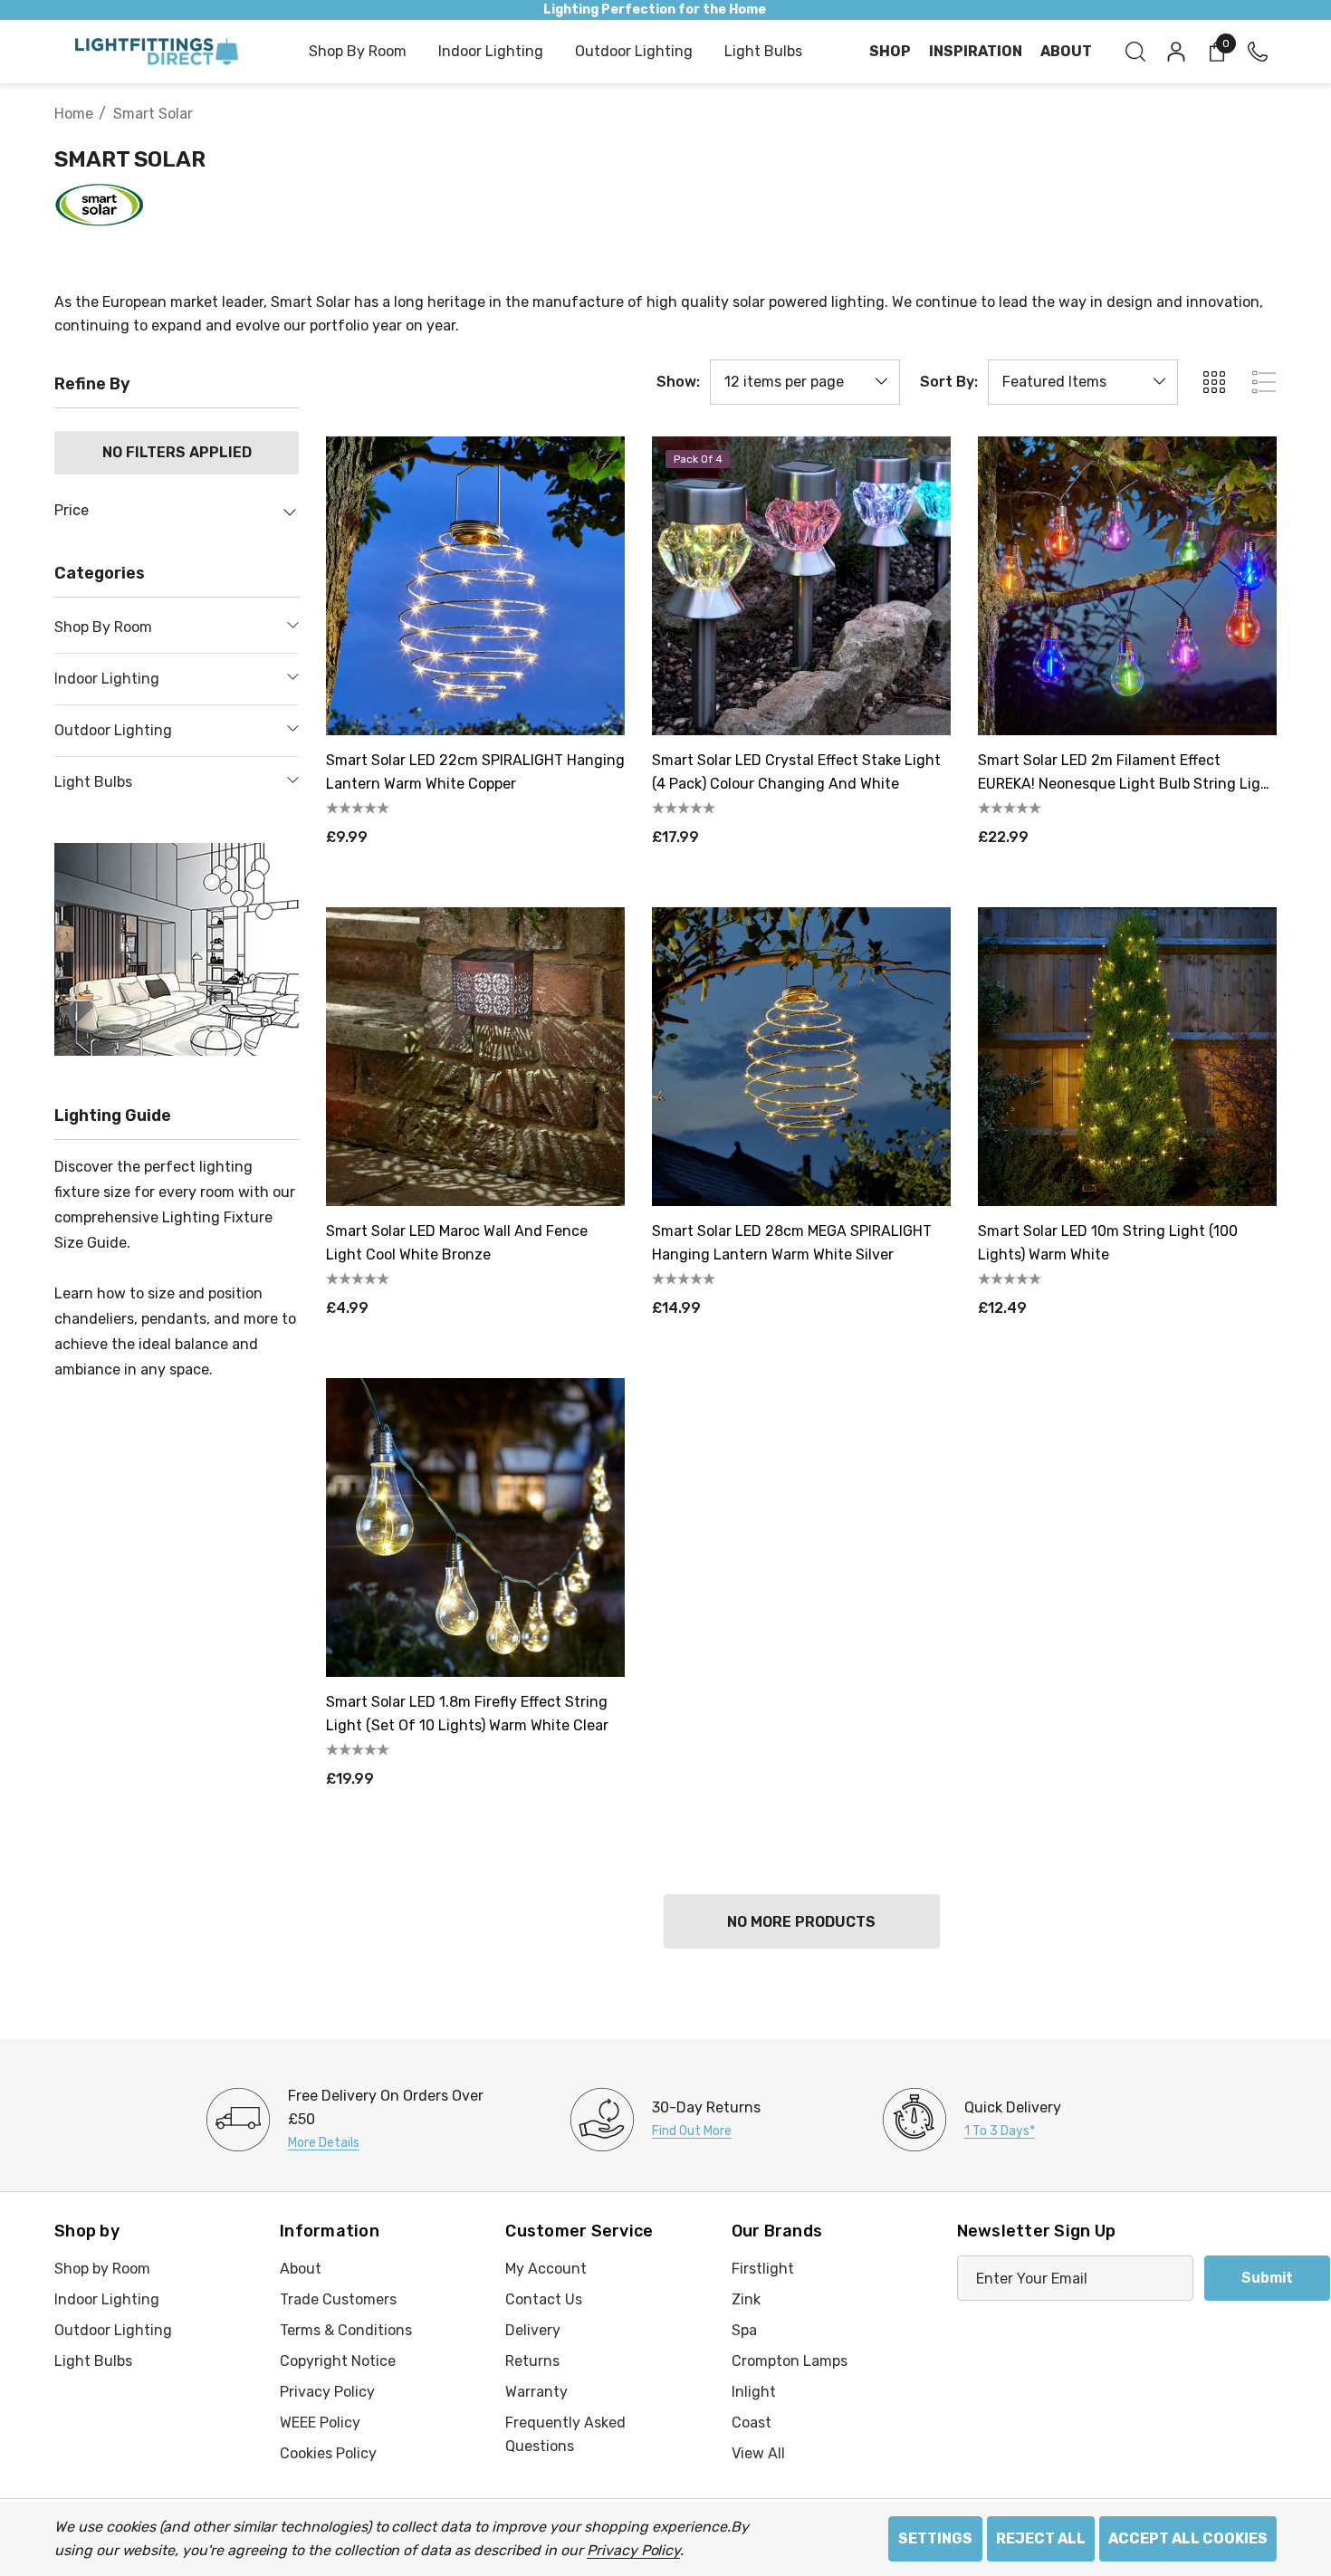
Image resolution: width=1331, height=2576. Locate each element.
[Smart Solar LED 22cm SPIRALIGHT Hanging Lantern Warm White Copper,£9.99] (475, 586)
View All (758, 2453)
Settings (935, 2538)
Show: (678, 382)
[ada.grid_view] (1213, 382)
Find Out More (692, 2131)
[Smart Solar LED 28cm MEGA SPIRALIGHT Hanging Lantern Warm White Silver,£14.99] (801, 1057)
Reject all (1041, 2538)
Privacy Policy (633, 2550)
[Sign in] (1175, 52)
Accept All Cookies (1188, 2538)
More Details (324, 2143)
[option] (359, 2120)
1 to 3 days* (1000, 2131)
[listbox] (1083, 382)
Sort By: (949, 382)
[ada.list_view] (1264, 382)
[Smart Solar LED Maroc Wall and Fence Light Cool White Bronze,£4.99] (475, 1057)
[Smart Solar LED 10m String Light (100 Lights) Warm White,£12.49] (1127, 1057)
